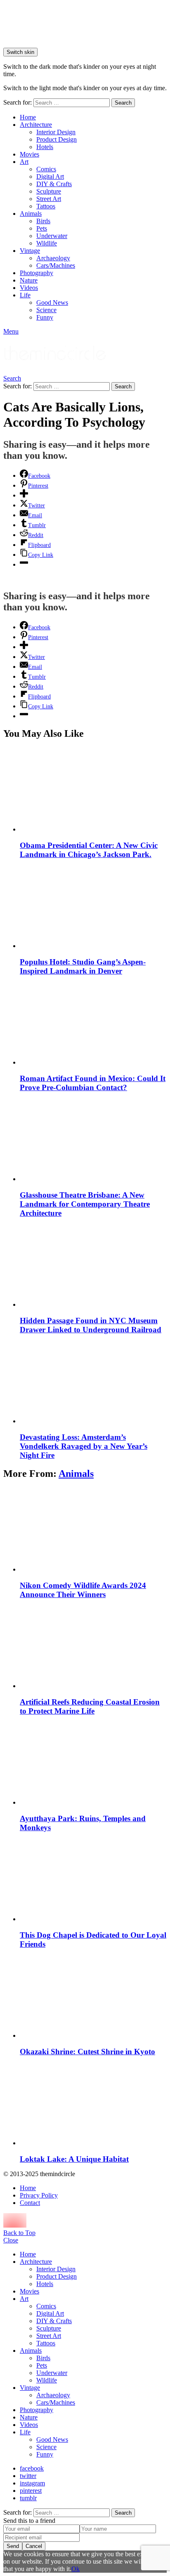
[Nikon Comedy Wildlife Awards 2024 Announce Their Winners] (93, 1530)
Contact (30, 2203)
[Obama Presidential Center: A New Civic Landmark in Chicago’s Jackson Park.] (93, 790)
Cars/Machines (56, 265)
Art (24, 162)
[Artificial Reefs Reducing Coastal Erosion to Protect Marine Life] (93, 1647)
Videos (29, 288)
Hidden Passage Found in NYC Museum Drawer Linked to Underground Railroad (91, 1325)
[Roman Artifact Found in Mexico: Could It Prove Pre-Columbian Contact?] (93, 1023)
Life (25, 295)
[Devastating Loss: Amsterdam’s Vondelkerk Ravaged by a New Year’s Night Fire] (93, 1382)
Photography (37, 273)
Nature (29, 280)
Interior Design (56, 132)
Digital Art (50, 176)
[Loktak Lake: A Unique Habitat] (93, 2104)
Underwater (52, 236)
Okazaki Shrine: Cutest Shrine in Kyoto (87, 2052)
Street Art (49, 199)
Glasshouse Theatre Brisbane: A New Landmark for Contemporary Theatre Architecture (85, 1204)
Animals (31, 214)
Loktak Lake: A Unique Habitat (74, 2159)
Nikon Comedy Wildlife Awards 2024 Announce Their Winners (83, 1590)
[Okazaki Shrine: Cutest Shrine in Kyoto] (93, 1996)
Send (13, 2546)
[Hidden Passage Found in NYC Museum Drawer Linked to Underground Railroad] (93, 1265)
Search (123, 103)
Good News (52, 302)
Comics (46, 169)
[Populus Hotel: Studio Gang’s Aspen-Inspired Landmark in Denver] (93, 907)
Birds (43, 221)
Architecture (36, 125)
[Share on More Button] (24, 495)
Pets (42, 228)
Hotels (45, 147)
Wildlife (47, 243)
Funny (45, 317)
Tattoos (46, 206)
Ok (76, 2569)
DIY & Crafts (54, 184)
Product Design (57, 139)
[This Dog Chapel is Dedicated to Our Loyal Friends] (93, 1880)
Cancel (34, 2546)
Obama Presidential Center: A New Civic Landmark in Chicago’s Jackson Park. (89, 850)
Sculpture (49, 191)
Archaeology (53, 258)
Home (28, 117)
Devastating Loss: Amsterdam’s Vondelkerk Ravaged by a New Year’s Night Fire (84, 1446)
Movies (30, 154)
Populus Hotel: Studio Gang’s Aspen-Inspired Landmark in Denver (83, 966)
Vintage (30, 251)
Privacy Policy (39, 2195)
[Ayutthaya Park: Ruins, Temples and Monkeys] (93, 1763)
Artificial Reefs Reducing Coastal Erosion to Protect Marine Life (90, 1706)
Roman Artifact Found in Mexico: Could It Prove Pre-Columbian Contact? (93, 1083)
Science (46, 310)
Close (11, 2240)
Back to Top (19, 2233)
